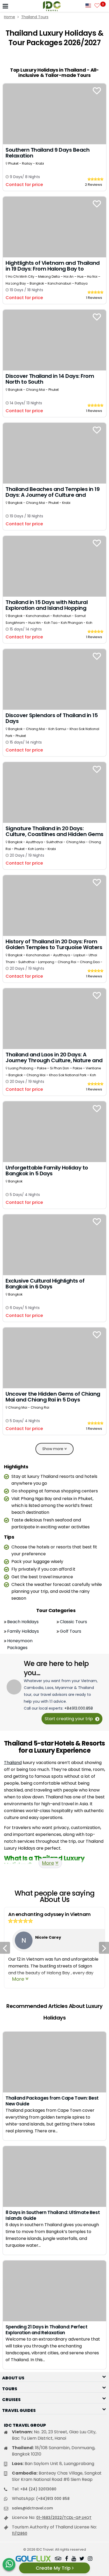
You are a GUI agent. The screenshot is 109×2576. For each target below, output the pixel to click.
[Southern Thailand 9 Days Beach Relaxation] (54, 113)
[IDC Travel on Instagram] (90, 2559)
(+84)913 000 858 (53, 2499)
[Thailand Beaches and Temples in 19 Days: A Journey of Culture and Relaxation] (54, 453)
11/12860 (20, 2533)
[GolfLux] (33, 2559)
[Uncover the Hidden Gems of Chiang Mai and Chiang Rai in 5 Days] (54, 1357)
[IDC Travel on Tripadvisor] (58, 2559)
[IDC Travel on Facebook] (67, 2559)
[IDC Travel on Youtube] (74, 2559)
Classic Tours (73, 1622)
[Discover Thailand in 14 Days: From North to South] (54, 340)
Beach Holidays (23, 1622)
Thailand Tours (35, 17)
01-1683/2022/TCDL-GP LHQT (64, 2518)
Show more (53, 1449)
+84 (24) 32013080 (38, 2489)
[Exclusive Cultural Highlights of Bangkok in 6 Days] (54, 1244)
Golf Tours (71, 1631)
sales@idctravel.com (32, 2508)
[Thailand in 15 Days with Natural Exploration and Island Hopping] (54, 566)
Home (10, 17)
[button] (54, 2376)
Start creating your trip (69, 1719)
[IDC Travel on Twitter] (82, 2559)
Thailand (13, 1763)
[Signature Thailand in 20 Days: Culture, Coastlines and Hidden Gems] (54, 792)
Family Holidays (23, 1631)
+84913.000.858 (79, 1708)
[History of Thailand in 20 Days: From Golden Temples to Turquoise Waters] (54, 905)
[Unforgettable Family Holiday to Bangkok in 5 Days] (54, 1131)
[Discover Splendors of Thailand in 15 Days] (54, 679)
